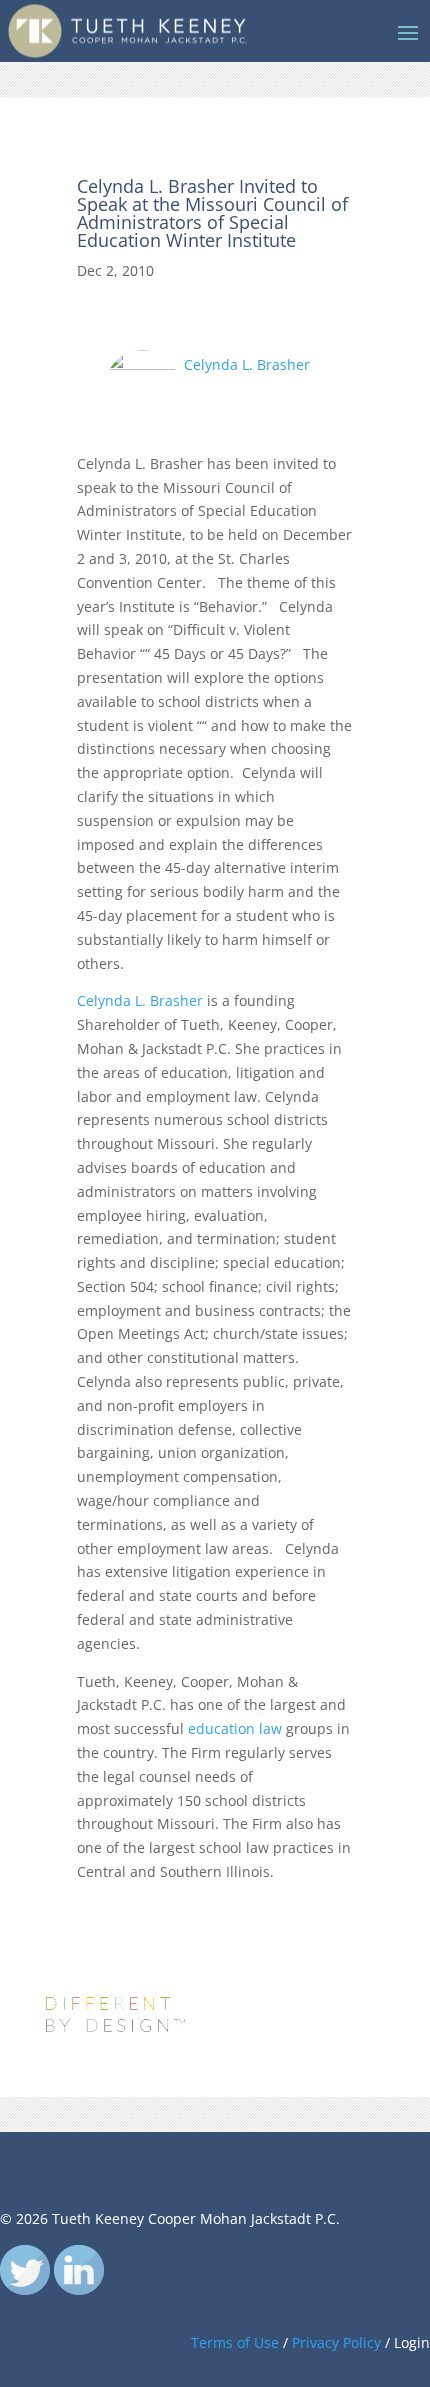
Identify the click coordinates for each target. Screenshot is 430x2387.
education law (235, 1728)
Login (412, 2342)
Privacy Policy (336, 2342)
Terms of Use (235, 2342)
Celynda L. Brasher (245, 364)
